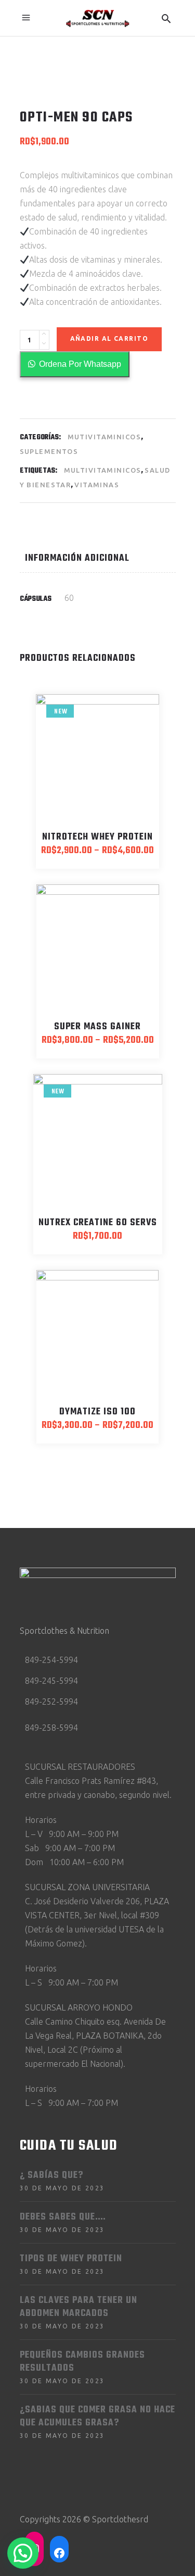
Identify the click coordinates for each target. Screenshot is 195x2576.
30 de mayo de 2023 (62, 2188)
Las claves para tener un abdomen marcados (79, 2307)
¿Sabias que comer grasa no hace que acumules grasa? (97, 2417)
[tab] (97, 558)
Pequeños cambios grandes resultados (82, 2362)
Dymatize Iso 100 (97, 1412)
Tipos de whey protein (71, 2259)
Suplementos (49, 451)
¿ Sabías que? (51, 2176)
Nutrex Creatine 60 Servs (98, 1223)
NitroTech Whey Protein (97, 837)
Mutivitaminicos (104, 437)
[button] (75, 364)
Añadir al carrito (109, 338)
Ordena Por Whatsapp (80, 364)
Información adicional (77, 558)
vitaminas (97, 485)
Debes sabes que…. (63, 2217)
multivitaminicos (103, 470)
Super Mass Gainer (97, 1027)
